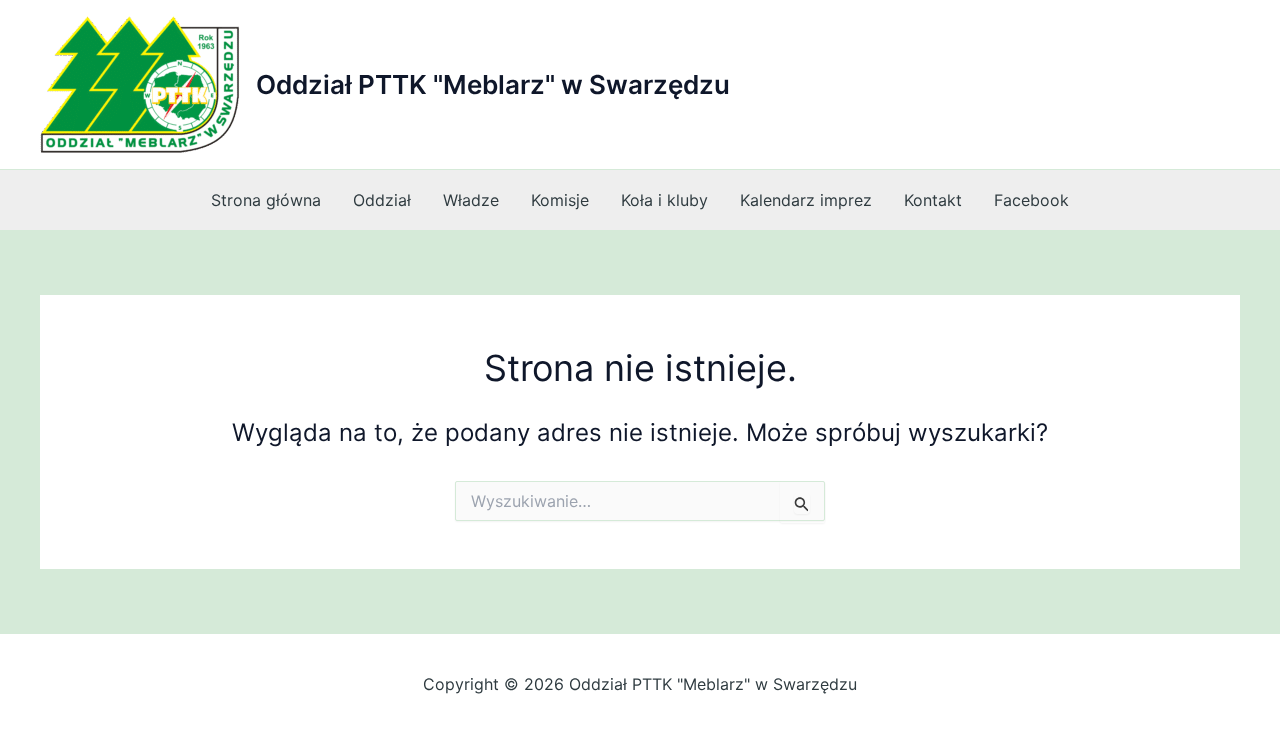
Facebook (1031, 200)
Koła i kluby (664, 200)
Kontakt (933, 200)
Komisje (560, 200)
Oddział (382, 200)
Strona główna (266, 200)
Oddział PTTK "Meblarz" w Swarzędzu (493, 84)
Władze (471, 200)
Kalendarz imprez (806, 200)
